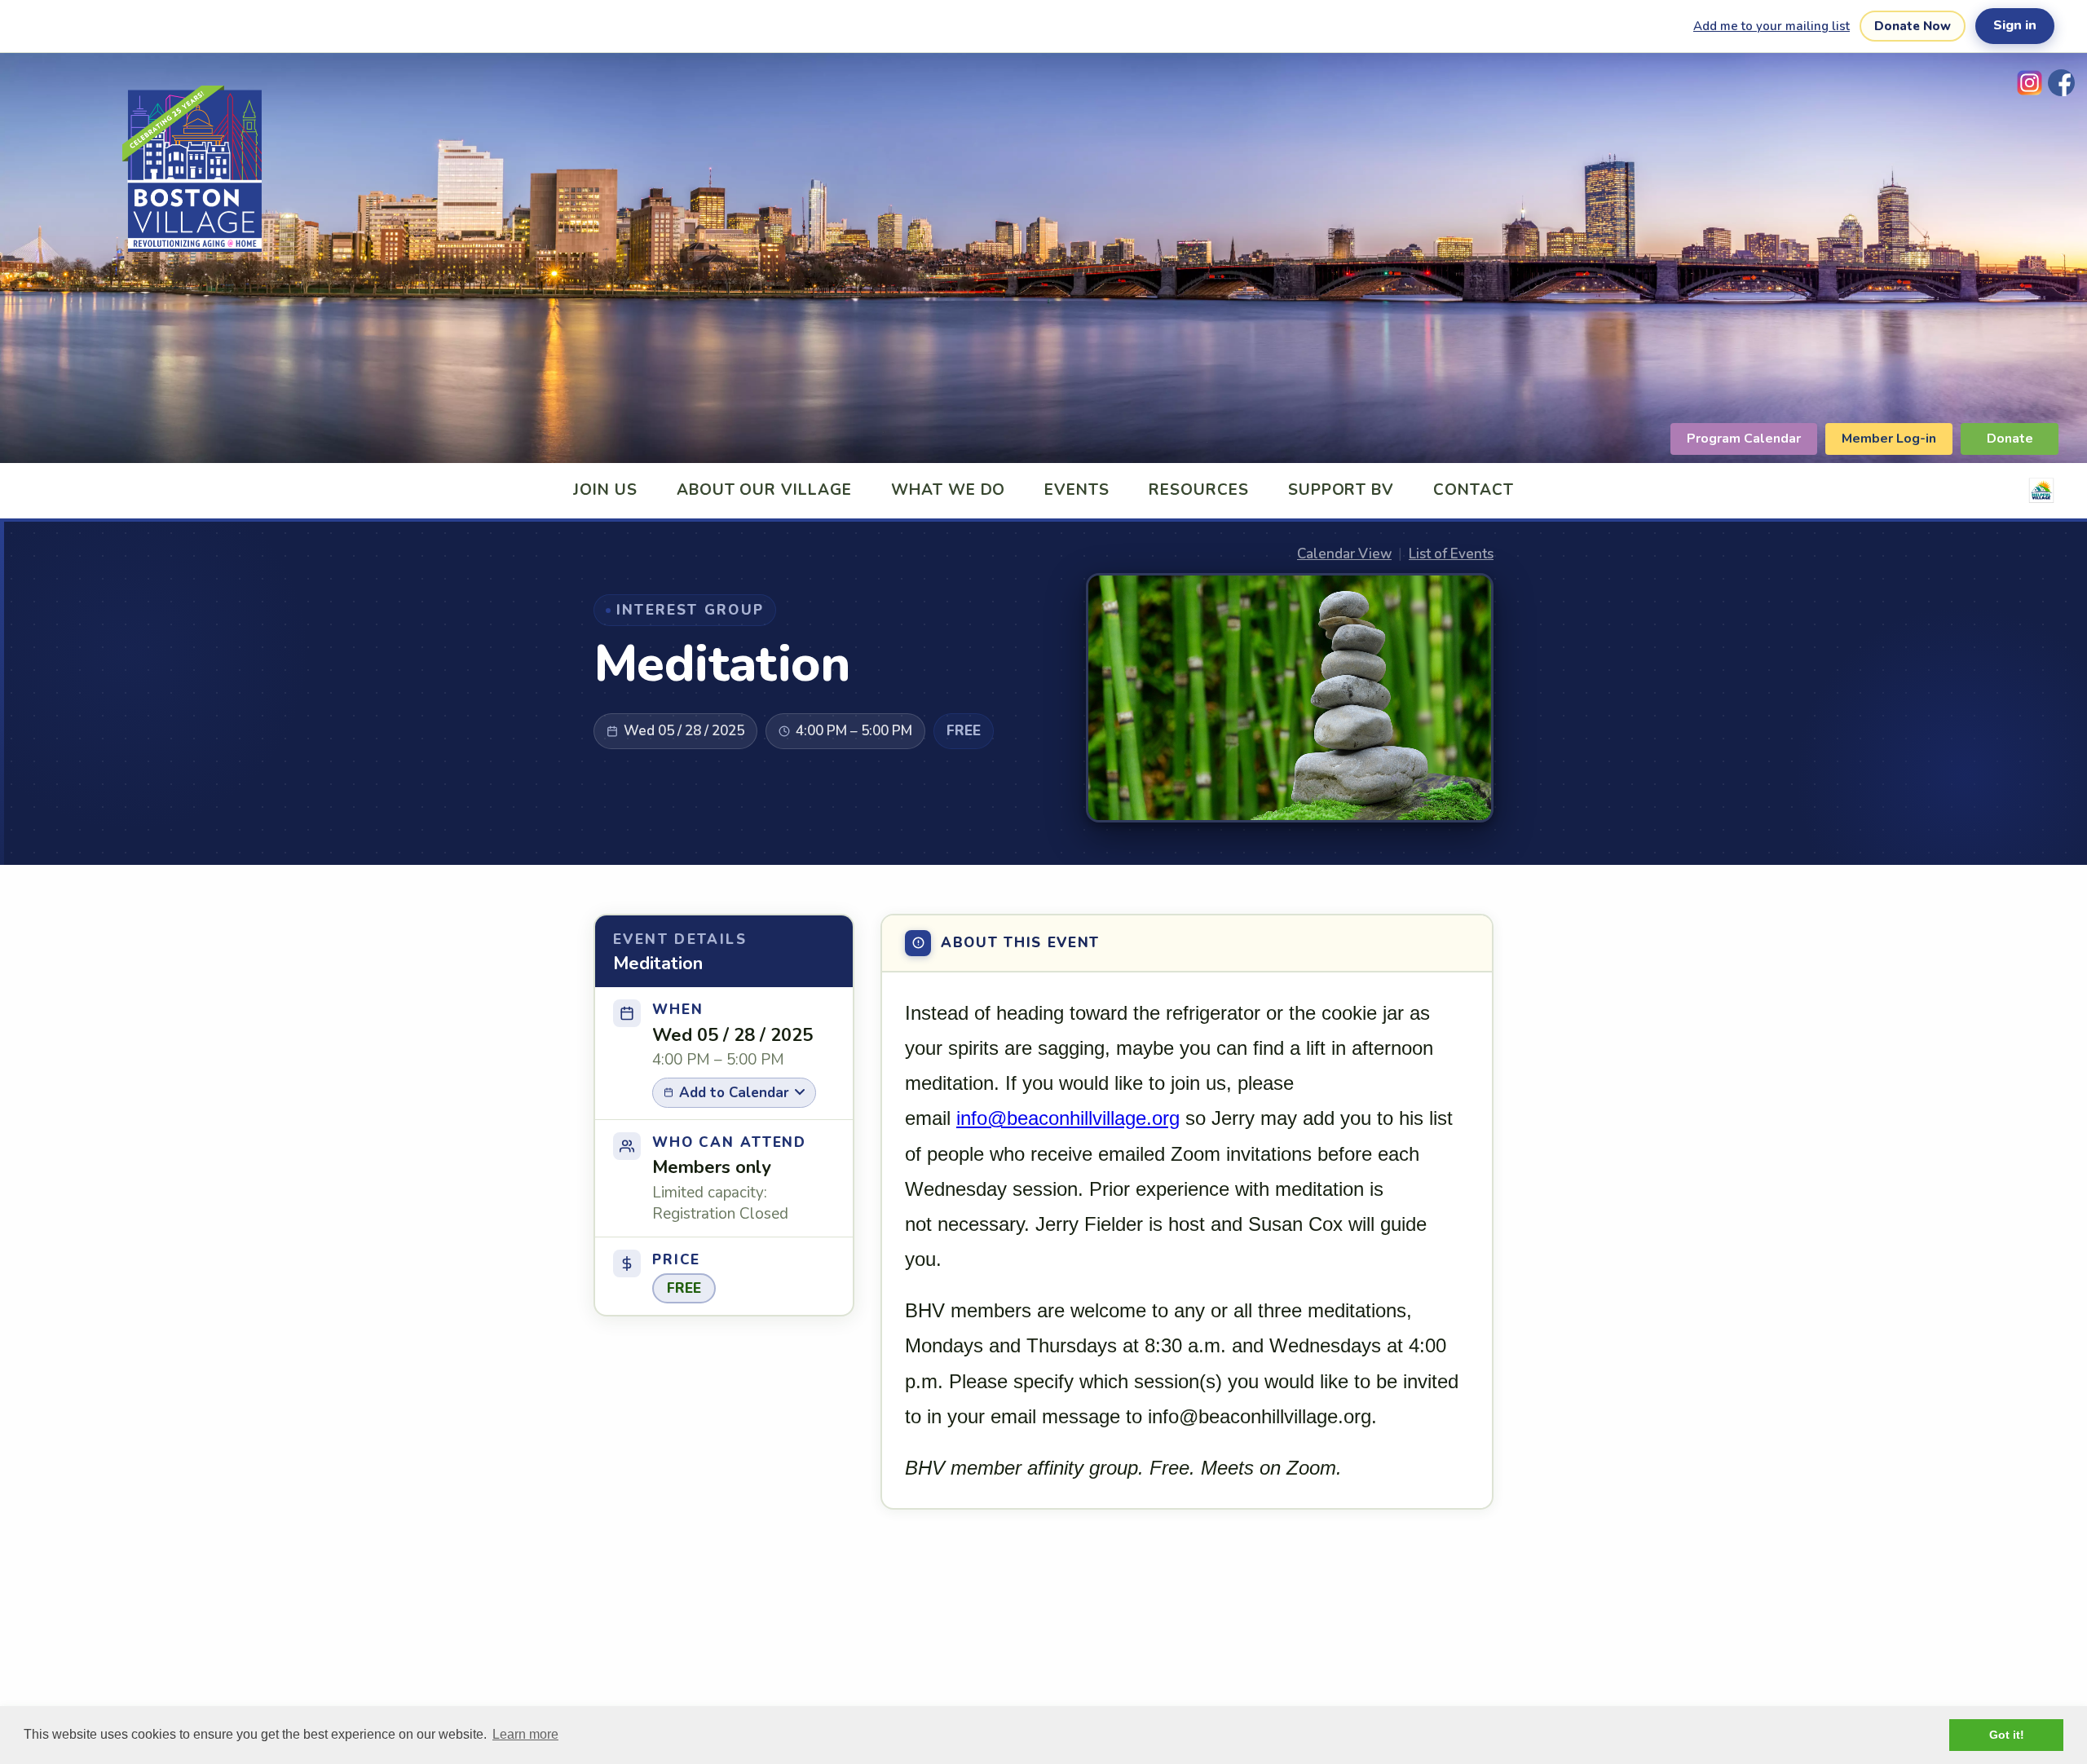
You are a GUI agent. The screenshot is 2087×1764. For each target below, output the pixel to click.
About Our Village (764, 490)
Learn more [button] (525, 1734)
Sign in (2015, 25)
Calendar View (1344, 554)
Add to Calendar (734, 1093)
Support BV (1341, 490)
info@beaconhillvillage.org (1068, 1118)
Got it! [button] (2007, 1735)
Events (1077, 490)
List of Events (1451, 554)
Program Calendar (1744, 439)
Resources (1199, 490)
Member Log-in (1889, 439)
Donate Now (1913, 26)
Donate (2010, 439)
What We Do (949, 490)
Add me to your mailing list (1772, 26)
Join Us (605, 490)
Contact (1474, 490)
